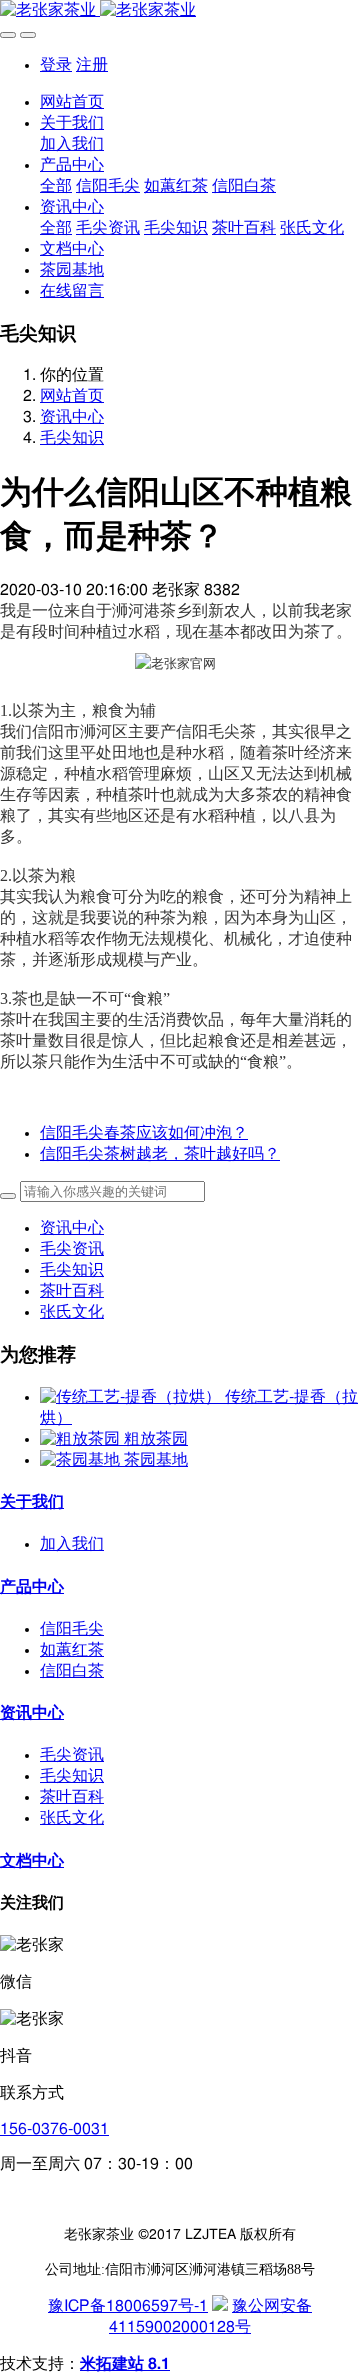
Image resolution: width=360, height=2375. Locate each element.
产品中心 (32, 1587)
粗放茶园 (156, 1439)
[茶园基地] (82, 1460)
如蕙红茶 (72, 1650)
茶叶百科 (72, 1291)
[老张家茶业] (180, 10)
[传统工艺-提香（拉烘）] (132, 1397)
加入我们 (72, 1544)
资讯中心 (72, 417)
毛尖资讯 (72, 1249)
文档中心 (32, 1861)
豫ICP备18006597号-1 (128, 2306)
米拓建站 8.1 (125, 2364)
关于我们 (32, 1502)
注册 (92, 65)
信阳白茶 (72, 1671)
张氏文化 (72, 1312)
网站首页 (72, 102)
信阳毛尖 (72, 1629)
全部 (56, 186)
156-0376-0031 (54, 2129)
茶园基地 (156, 1460)
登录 (56, 65)
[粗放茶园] (82, 1439)
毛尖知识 (72, 438)
